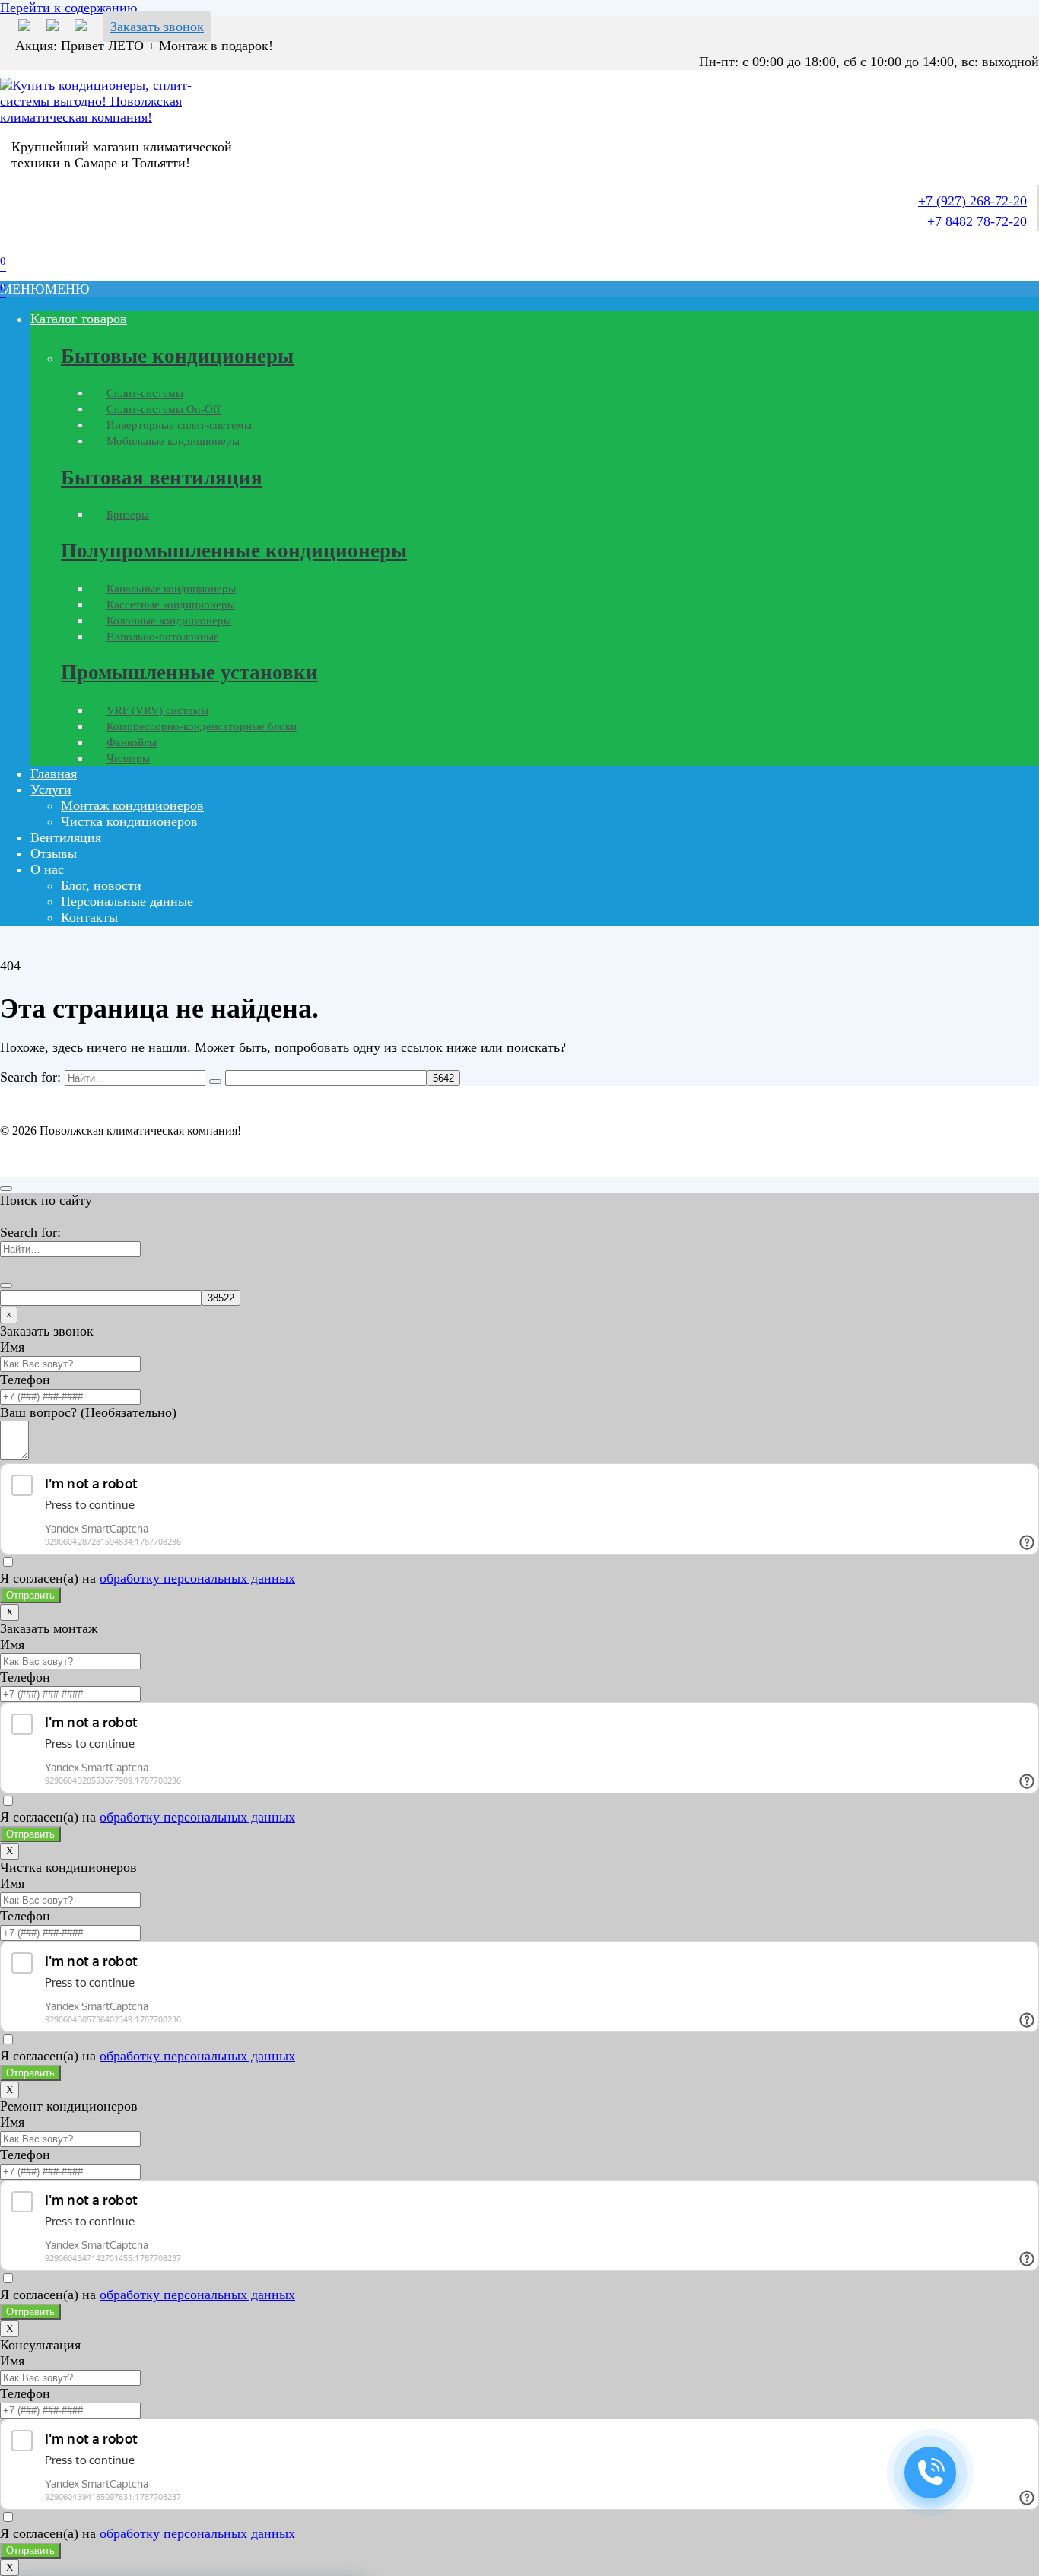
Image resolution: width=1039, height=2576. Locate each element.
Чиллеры (128, 758)
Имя (12, 1347)
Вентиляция (66, 837)
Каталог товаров (79, 319)
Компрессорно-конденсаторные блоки (202, 726)
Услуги (51, 789)
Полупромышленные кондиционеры (234, 551)
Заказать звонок (157, 27)
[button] (45, 289)
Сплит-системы (145, 393)
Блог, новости (101, 885)
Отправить (30, 1595)
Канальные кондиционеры (171, 589)
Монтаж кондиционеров (132, 805)
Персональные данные (127, 901)
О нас (47, 869)
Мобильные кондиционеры (173, 441)
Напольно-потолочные (163, 637)
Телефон (25, 1380)
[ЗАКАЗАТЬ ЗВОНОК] (930, 2473)
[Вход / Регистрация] (11, 246)
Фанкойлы (132, 742)
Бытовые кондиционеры (177, 356)
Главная (54, 773)
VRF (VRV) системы (157, 710)
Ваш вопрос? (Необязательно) (88, 1412)
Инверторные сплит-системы (179, 425)
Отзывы (54, 853)
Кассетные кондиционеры (171, 605)
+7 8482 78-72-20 (977, 221)
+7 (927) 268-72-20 (972, 201)
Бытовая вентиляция (162, 478)
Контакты (89, 917)
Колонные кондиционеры (169, 621)
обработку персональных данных (197, 1578)
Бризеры (128, 515)
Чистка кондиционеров (129, 821)
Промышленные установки (189, 672)
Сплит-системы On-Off (164, 409)
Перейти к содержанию (68, 8)
